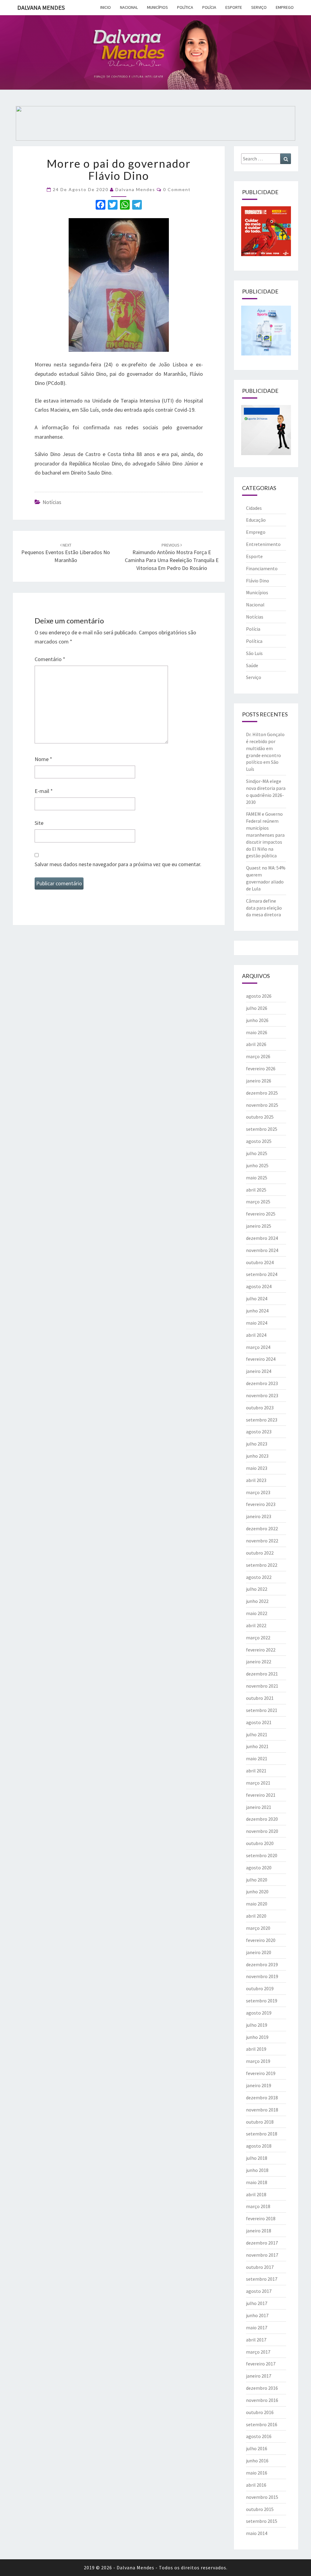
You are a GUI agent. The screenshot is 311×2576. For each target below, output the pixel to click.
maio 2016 (257, 2473)
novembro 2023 (262, 1395)
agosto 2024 (259, 1286)
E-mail (44, 791)
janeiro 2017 (259, 2376)
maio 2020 (257, 1904)
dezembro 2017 (262, 2243)
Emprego (285, 7)
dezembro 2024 (262, 1238)
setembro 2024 (262, 1274)
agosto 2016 (259, 2436)
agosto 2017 (259, 2291)
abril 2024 (256, 1335)
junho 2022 (257, 1601)
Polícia (209, 7)
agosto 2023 (259, 1432)
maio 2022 (257, 1613)
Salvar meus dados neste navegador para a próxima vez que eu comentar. (118, 864)
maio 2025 (257, 1178)
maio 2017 (257, 2327)
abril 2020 (256, 1916)
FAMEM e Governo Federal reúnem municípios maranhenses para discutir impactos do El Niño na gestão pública (265, 835)
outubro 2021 (260, 1698)
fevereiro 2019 (261, 2073)
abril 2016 (256, 2485)
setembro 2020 (262, 1855)
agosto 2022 (259, 1577)
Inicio (106, 7)
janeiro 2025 (259, 1226)
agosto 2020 (259, 1868)
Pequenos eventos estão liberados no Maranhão (66, 553)
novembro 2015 (262, 2497)
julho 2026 (257, 1008)
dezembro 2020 (262, 1819)
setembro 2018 (262, 2134)
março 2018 (258, 2206)
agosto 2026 (259, 996)
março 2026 (258, 1056)
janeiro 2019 (259, 2085)
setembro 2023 (262, 1420)
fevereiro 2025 (261, 1214)
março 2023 (258, 1492)
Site (39, 823)
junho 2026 (257, 1020)
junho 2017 (257, 2315)
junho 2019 (257, 2037)
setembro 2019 (262, 2001)
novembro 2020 (262, 1831)
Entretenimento (263, 544)
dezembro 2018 (262, 2098)
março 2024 (258, 1347)
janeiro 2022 (259, 1662)
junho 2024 (257, 1311)
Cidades (254, 508)
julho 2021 (257, 1734)
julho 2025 (257, 1153)
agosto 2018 (259, 2146)
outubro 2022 (260, 1553)
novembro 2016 (262, 2400)
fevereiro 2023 (261, 1504)
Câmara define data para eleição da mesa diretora (264, 908)
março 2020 (258, 1928)
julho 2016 (257, 2448)
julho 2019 (257, 2025)
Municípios (157, 7)
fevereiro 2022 (261, 1650)
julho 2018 (257, 2158)
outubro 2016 (260, 2412)
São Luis (254, 653)
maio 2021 (257, 1758)
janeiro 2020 (259, 1952)
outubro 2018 (260, 2122)
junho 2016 (257, 2461)
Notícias (52, 502)
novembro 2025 (262, 1105)
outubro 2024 (260, 1262)
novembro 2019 (262, 1976)
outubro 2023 (260, 1408)
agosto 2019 (259, 2013)
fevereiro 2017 (261, 2364)
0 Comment (177, 189)
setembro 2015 (262, 2521)
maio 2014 (257, 2533)
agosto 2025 (259, 1141)
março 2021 (258, 1783)
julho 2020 (257, 1880)
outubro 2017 (260, 2267)
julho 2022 (257, 1589)
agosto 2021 (259, 1722)
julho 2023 (257, 1444)
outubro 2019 (260, 1988)
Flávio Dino (258, 581)
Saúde (252, 665)
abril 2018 (256, 2194)
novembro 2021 (262, 1686)
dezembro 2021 (262, 1674)
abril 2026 (256, 1044)
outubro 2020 (260, 1843)
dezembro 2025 (262, 1093)
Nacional (129, 7)
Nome (43, 759)
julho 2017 (257, 2303)
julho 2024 (257, 1298)
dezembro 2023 (262, 1383)
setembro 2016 (262, 2424)
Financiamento (262, 568)
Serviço (259, 7)
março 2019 (258, 2061)
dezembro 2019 (262, 1964)
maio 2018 (257, 2182)
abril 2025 (256, 1190)
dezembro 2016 (262, 2388)
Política (185, 7)
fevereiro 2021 (261, 1795)
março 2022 (258, 1638)
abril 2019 (256, 2049)
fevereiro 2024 (261, 1359)
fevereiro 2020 (261, 1940)
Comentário (50, 659)
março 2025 (258, 1202)
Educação (256, 520)
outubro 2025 (260, 1117)
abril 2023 (256, 1480)
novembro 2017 (262, 2255)
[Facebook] (101, 206)
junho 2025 (257, 1165)
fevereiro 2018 (261, 2218)
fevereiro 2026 (261, 1068)
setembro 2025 (262, 1129)
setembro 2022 (262, 1565)
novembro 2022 (262, 1541)
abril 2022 (256, 1625)
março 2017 (258, 2352)
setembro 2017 (262, 2279)
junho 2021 (257, 1746)
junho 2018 (257, 2170)
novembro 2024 (262, 1250)
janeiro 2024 (259, 1371)
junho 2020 (257, 1892)
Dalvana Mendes (41, 7)
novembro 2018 (262, 2110)
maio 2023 (257, 1468)
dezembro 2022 (262, 1528)
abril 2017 (256, 2340)
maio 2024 (257, 1323)
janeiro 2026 (259, 1081)
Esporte (234, 7)
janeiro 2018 (259, 2231)
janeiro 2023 (259, 1516)
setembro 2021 (262, 1710)
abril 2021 (256, 1771)
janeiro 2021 (259, 1807)
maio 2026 (257, 1032)
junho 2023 (257, 1456)
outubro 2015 (260, 2509)
